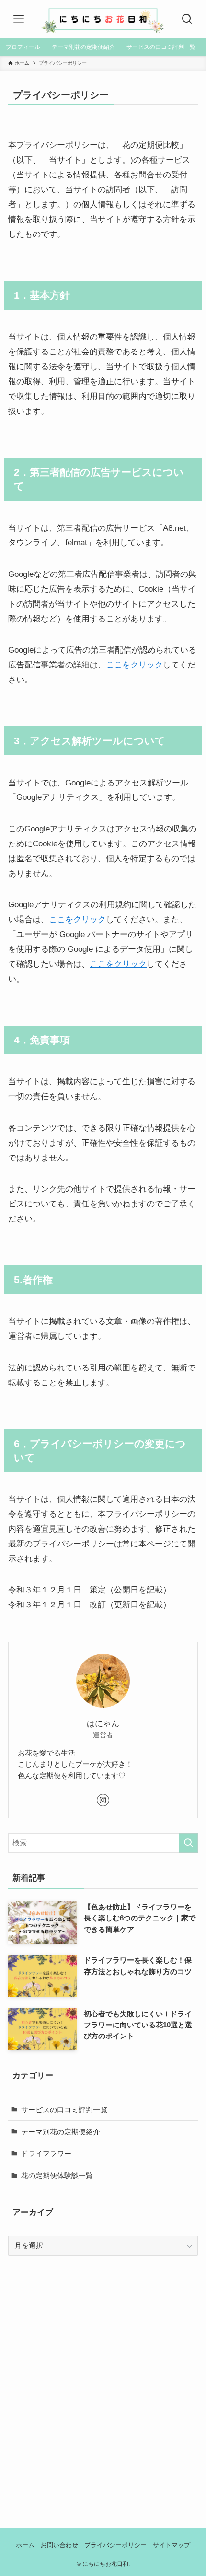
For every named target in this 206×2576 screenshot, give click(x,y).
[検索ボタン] (188, 19)
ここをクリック (134, 665)
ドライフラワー (46, 2153)
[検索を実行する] (188, 1843)
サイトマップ (172, 2545)
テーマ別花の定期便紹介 (61, 2132)
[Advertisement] (103, 2377)
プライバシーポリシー (115, 2545)
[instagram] (103, 1800)
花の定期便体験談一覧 (57, 2175)
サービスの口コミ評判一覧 (64, 2110)
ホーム (25, 2545)
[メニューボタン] (18, 19)
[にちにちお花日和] (103, 19)
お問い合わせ (59, 2545)
